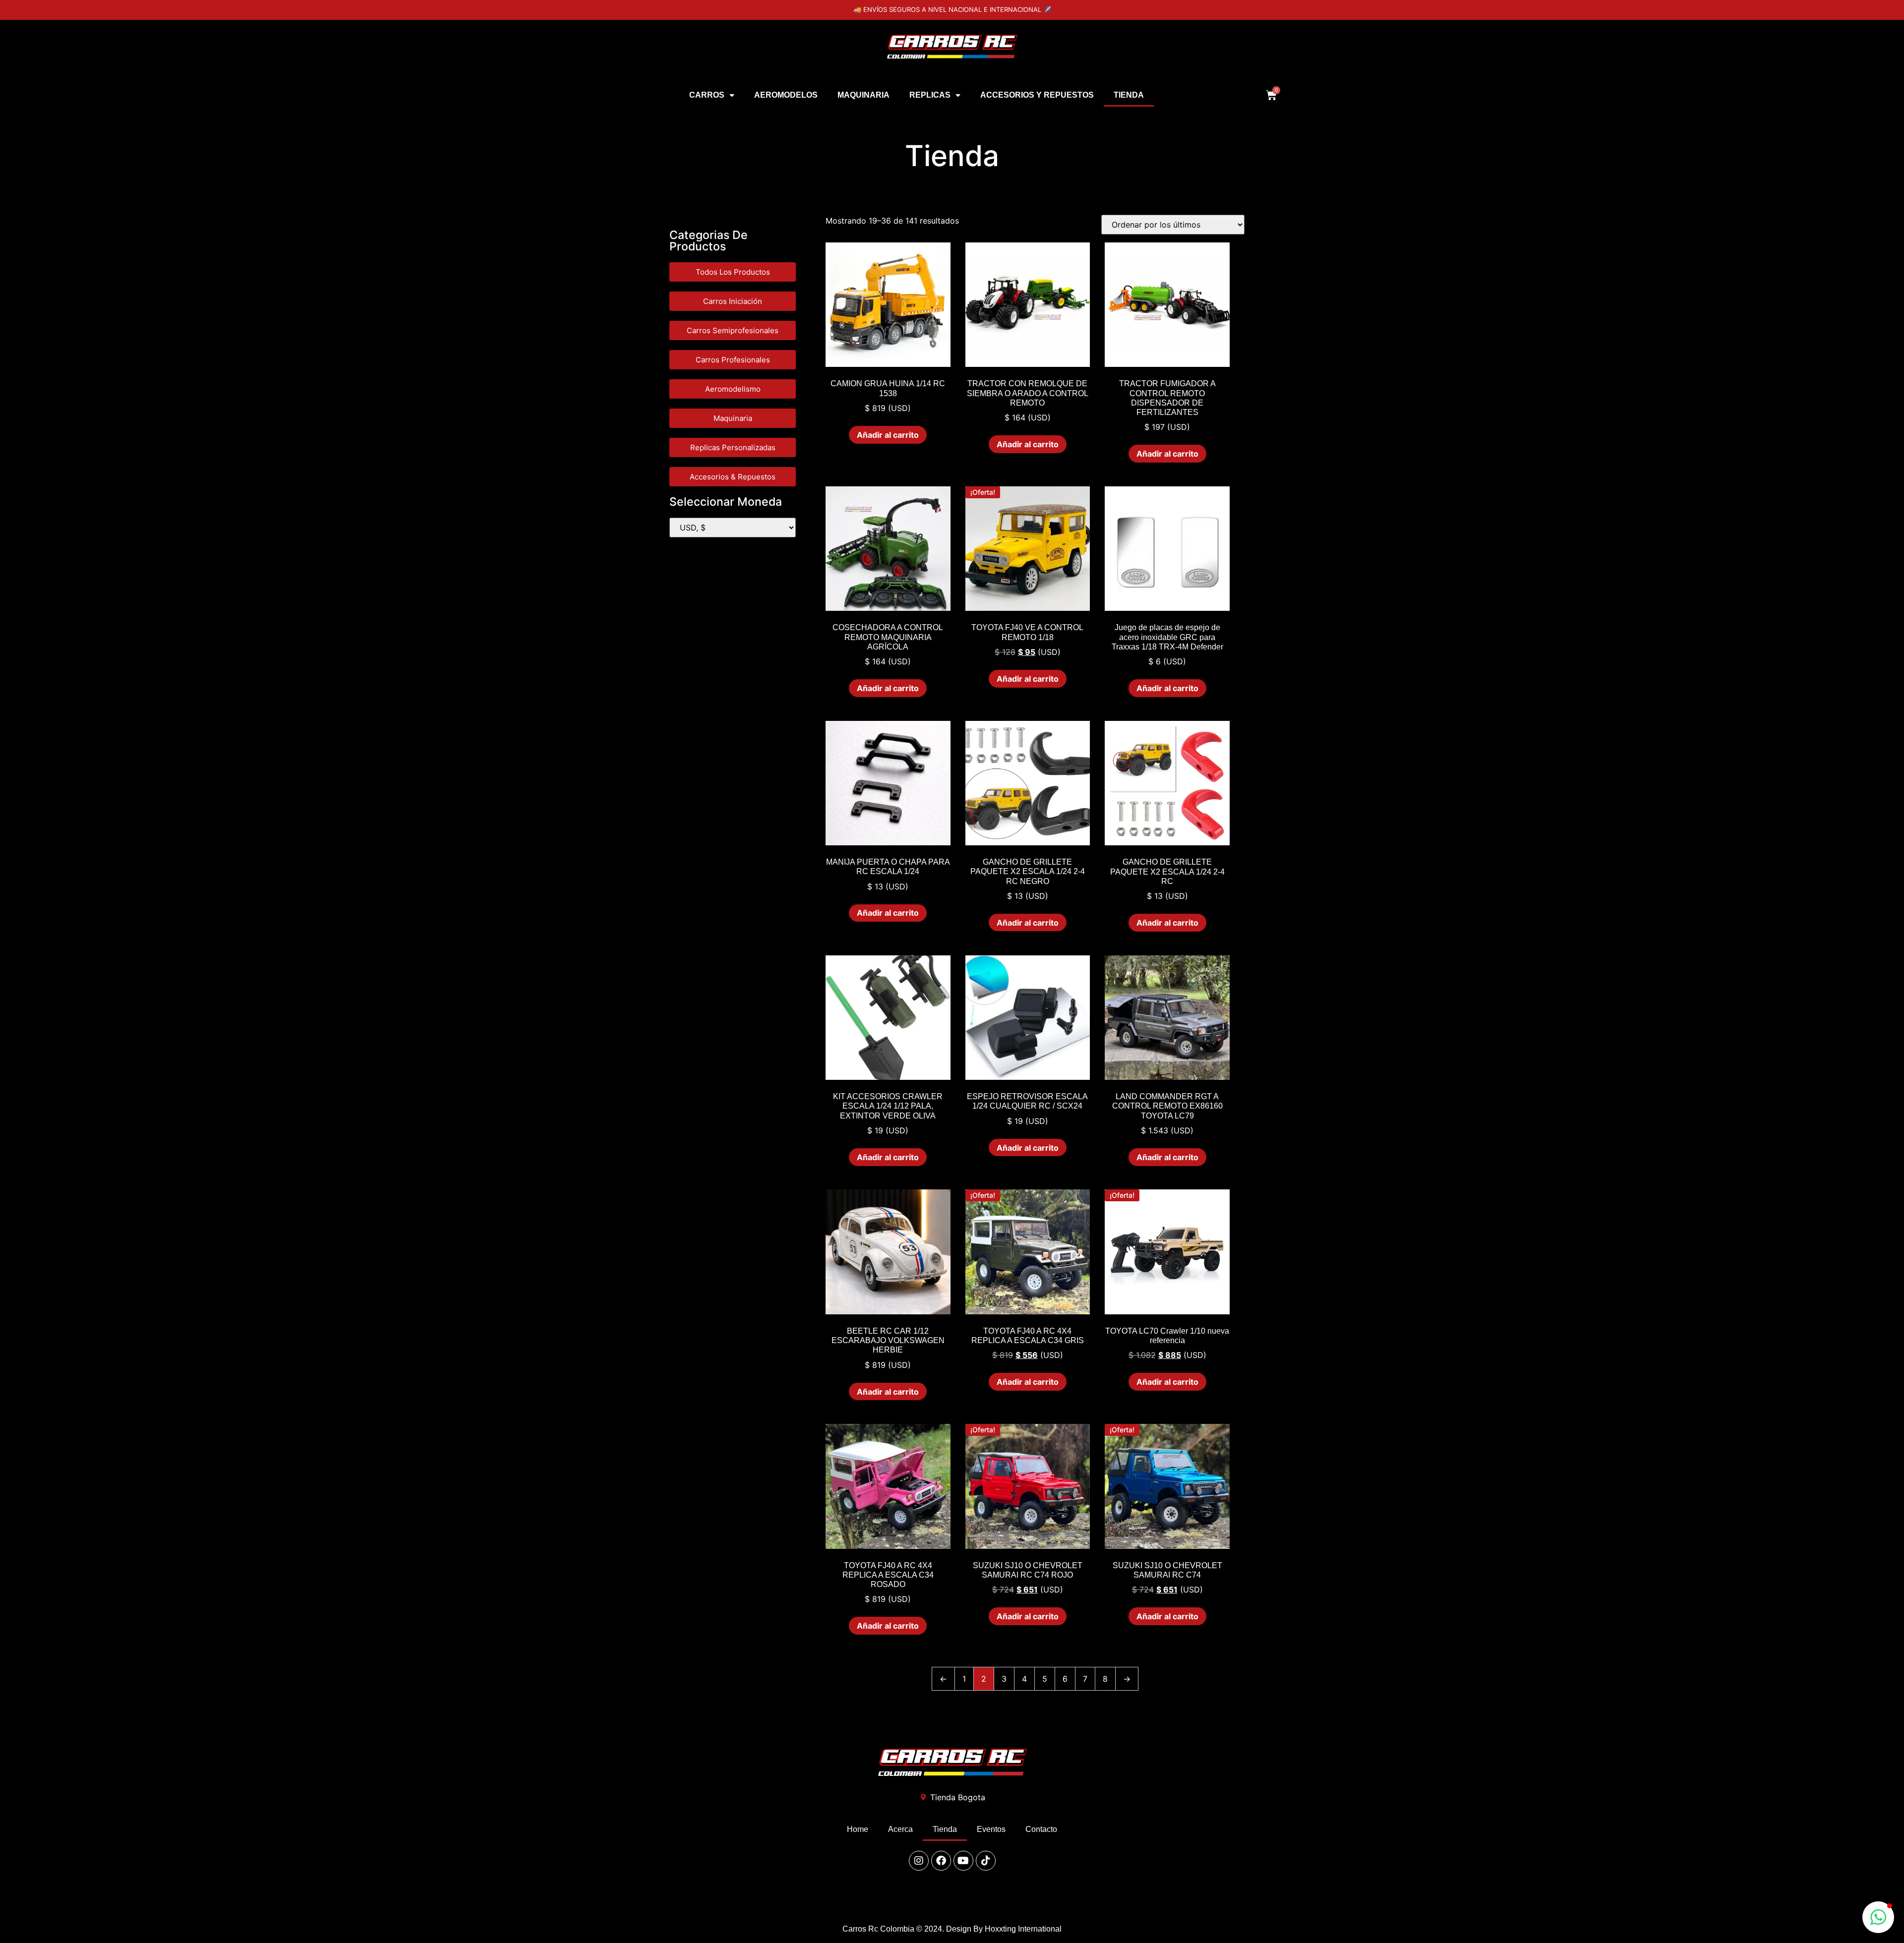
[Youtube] (963, 1861)
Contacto (1041, 1829)
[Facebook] (941, 1861)
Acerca (900, 1829)
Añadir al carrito (888, 435)
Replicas (930, 95)
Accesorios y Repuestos (1037, 95)
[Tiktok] (986, 1861)
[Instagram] (919, 1861)
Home (858, 1829)
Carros (707, 95)
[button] (1878, 1917)
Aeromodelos (786, 95)
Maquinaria (863, 95)
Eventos (991, 1829)
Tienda (1129, 95)
